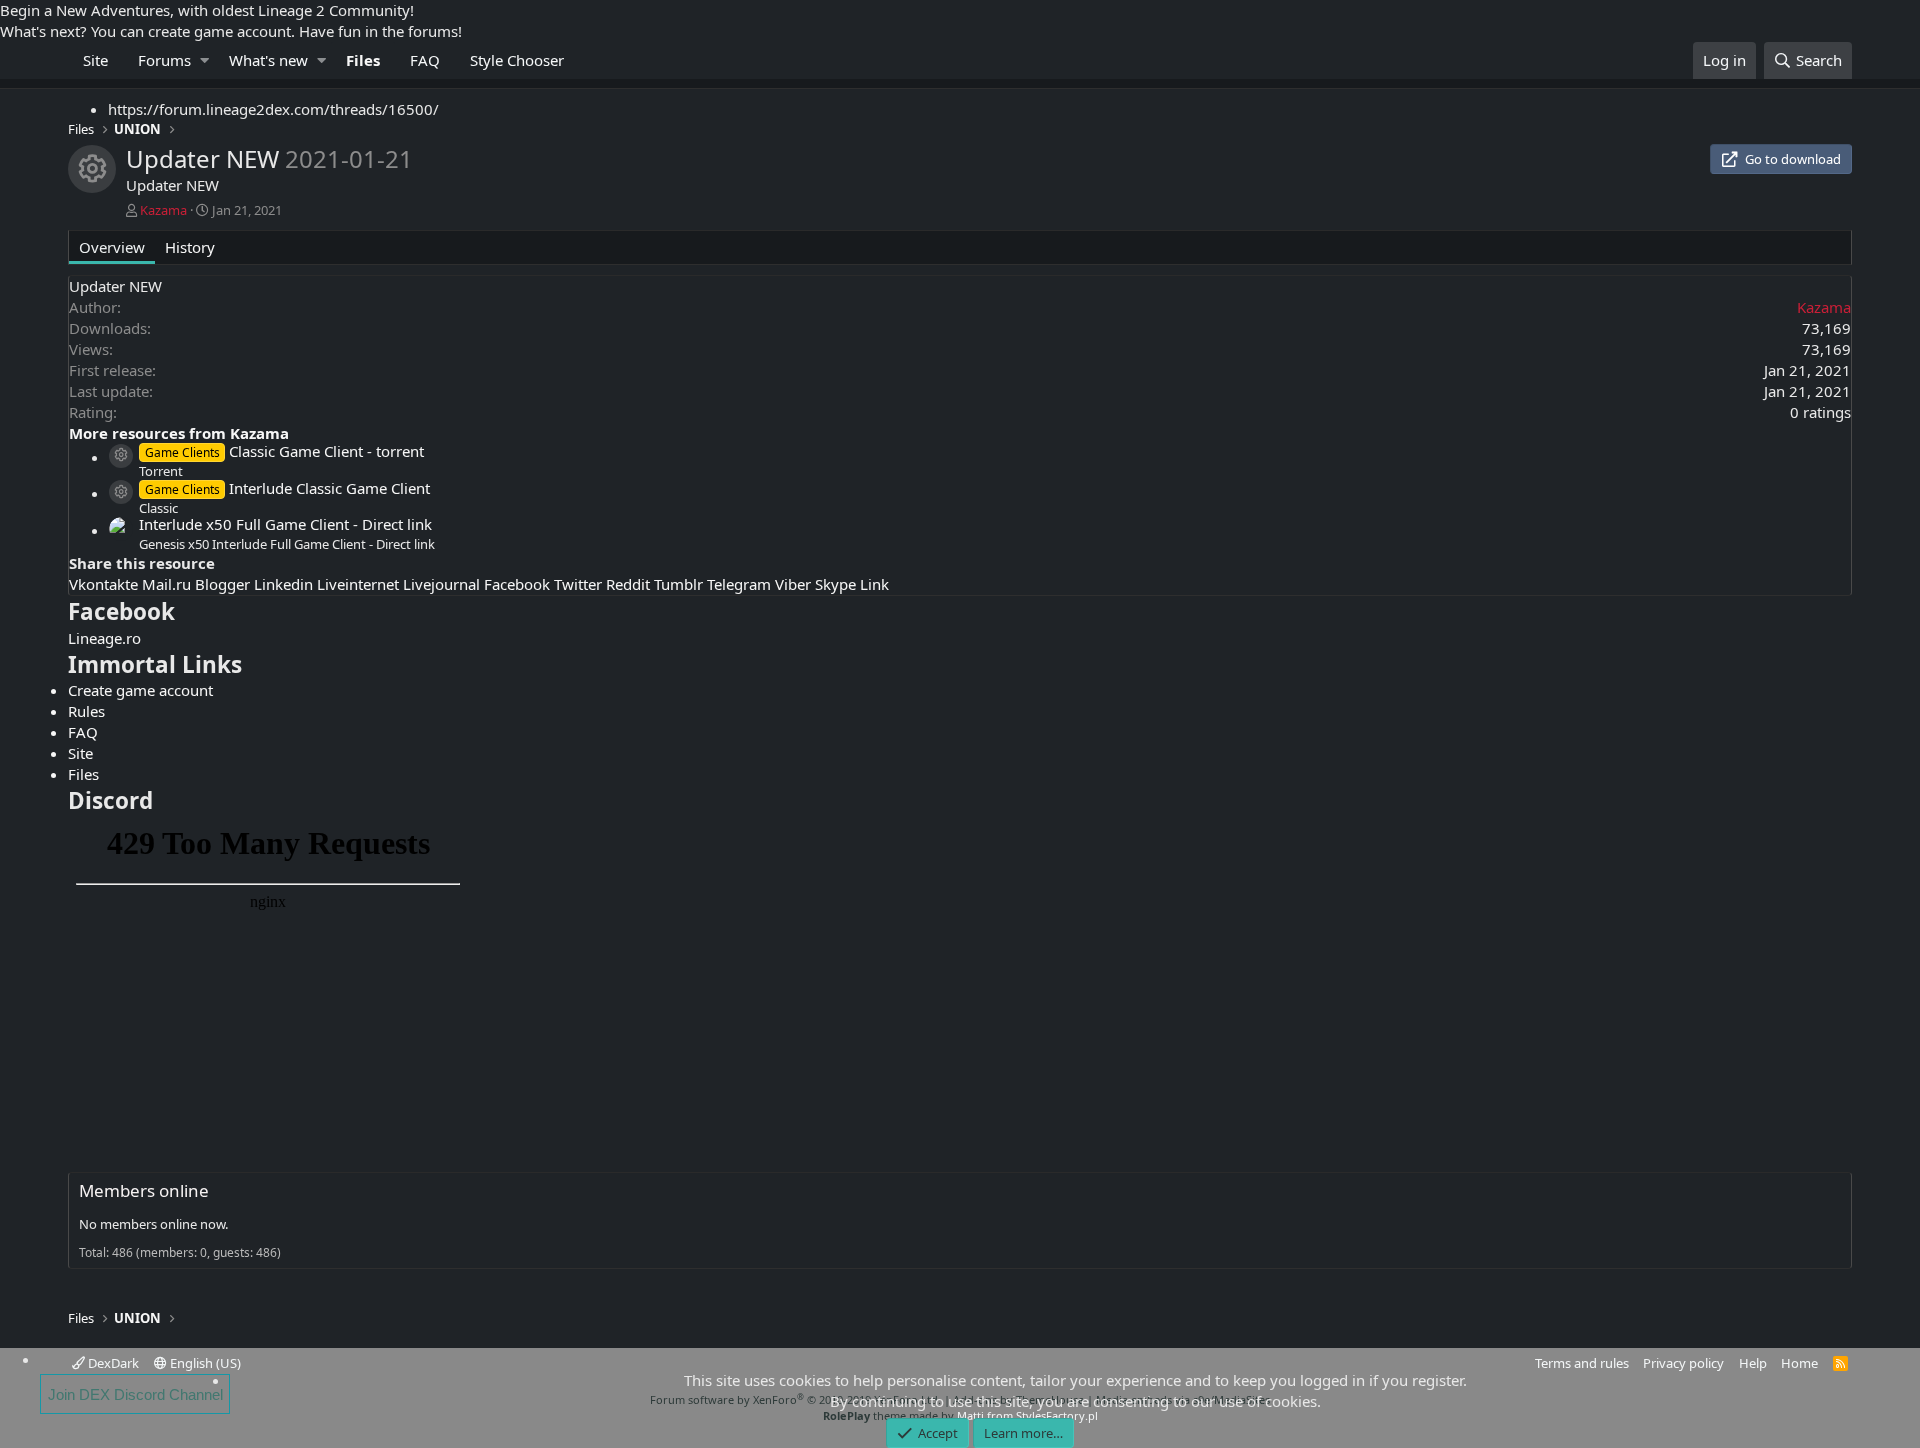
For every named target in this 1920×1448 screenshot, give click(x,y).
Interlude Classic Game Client (287, 488)
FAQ (425, 60)
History (190, 247)
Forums (164, 60)
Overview (112, 247)
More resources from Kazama (179, 433)
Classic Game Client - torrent (284, 451)
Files (363, 60)
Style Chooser (517, 60)
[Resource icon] (121, 456)
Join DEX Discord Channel (135, 1394)
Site (95, 60)
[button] (204, 60)
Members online (144, 1190)
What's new (268, 60)
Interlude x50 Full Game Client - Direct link (285, 524)
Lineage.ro (104, 638)
